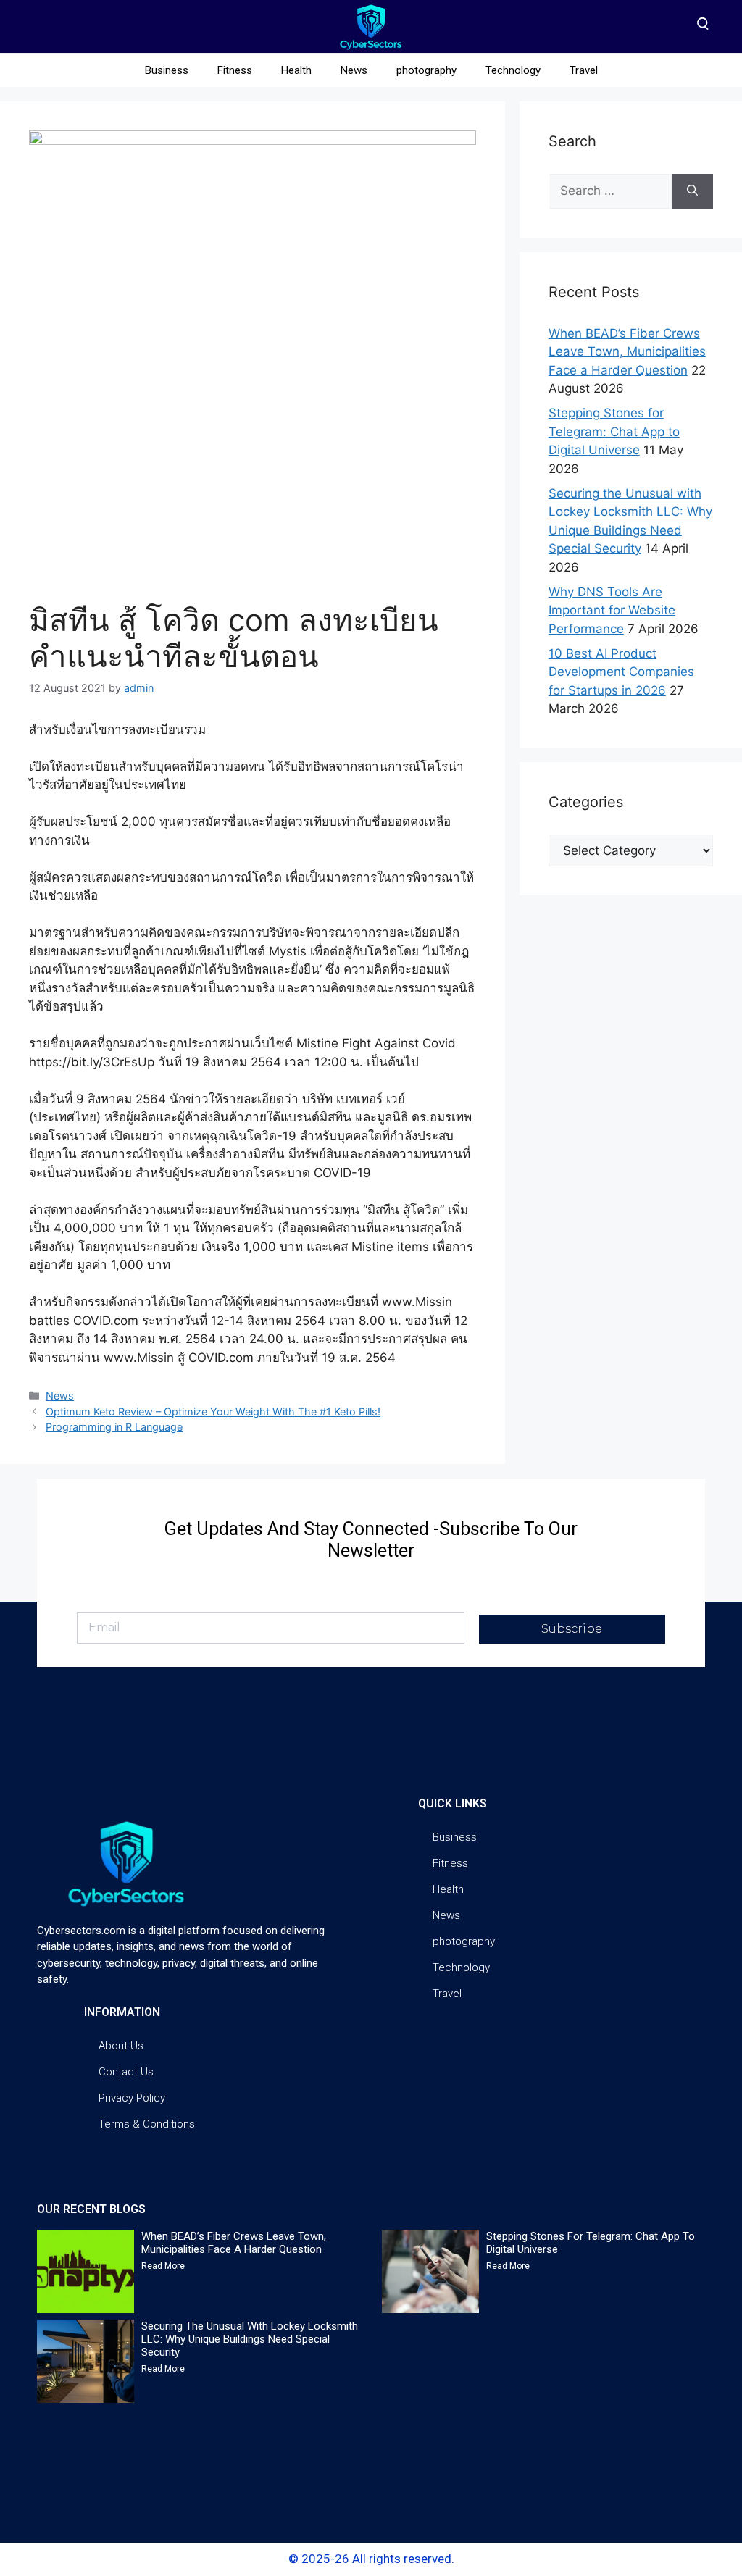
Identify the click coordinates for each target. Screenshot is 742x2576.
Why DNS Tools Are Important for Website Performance (612, 610)
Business (167, 70)
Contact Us (126, 2072)
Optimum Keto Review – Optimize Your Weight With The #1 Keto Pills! (213, 1412)
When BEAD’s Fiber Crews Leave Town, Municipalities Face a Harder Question (627, 352)
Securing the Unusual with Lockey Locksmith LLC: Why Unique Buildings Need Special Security (250, 2339)
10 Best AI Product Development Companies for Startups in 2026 (621, 672)
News (354, 70)
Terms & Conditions (147, 2124)
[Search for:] (610, 191)
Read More (163, 2266)
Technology (513, 70)
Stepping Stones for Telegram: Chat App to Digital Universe (614, 431)
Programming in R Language (114, 1427)
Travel (584, 70)
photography (426, 70)
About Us (121, 2046)
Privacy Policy (132, 2098)
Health (296, 70)
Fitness (235, 70)
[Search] (692, 191)
